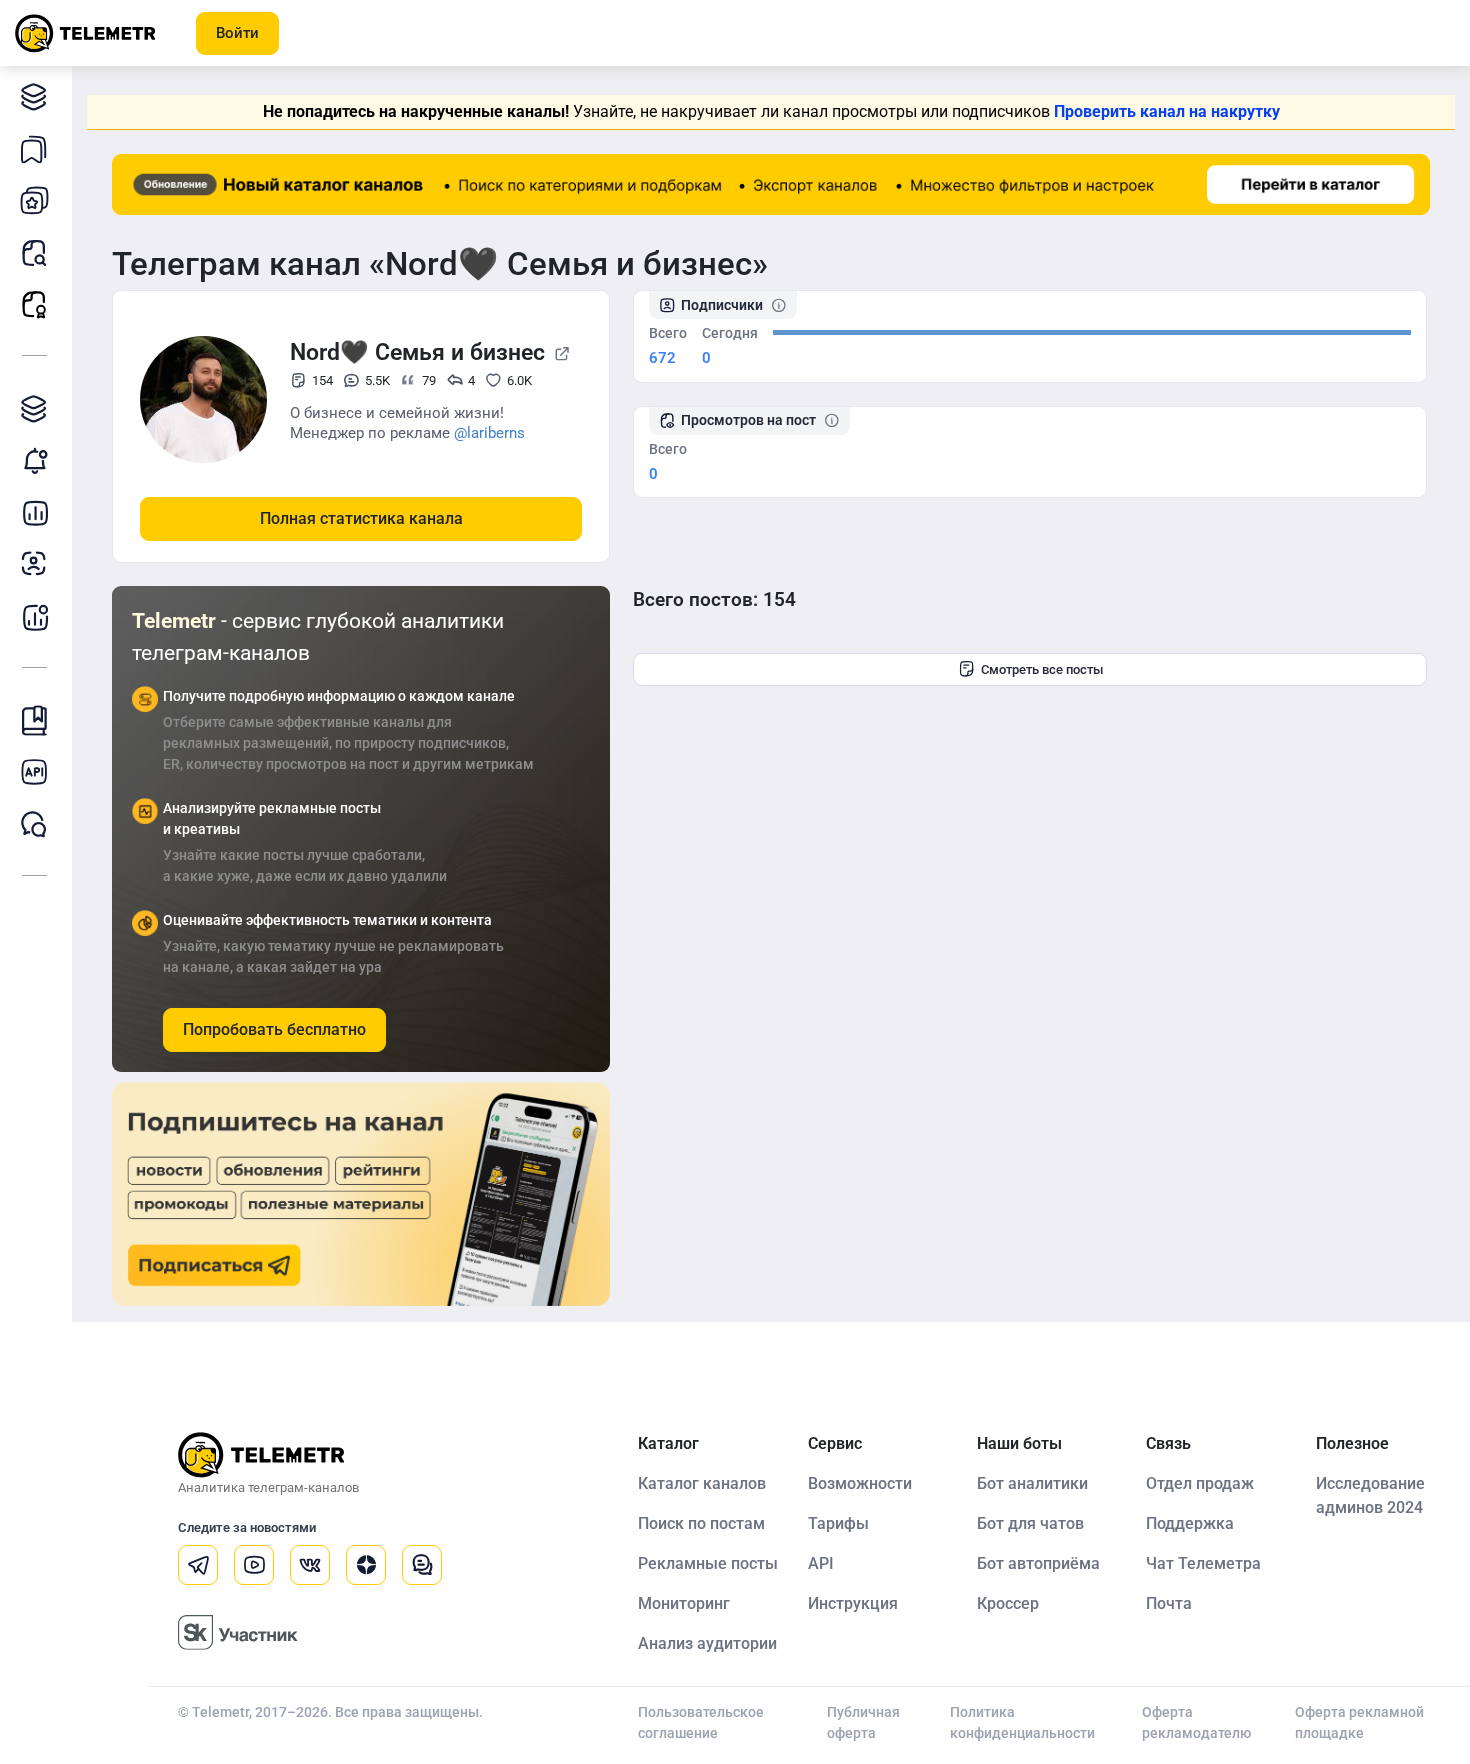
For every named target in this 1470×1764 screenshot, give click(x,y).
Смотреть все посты (1042, 669)
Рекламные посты (35, 304)
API (821, 1563)
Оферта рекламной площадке (1359, 1722)
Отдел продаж (1200, 1483)
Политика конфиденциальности (1022, 1722)
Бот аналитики (35, 616)
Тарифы (838, 1523)
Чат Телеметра (1203, 1563)
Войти (237, 33)
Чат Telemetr (35, 824)
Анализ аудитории (35, 564)
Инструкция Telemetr (35, 720)
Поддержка (1190, 1523)
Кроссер (1008, 1603)
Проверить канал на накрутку (1167, 111)
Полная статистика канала (361, 518)
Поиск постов (35, 252)
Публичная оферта (863, 1722)
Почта (1169, 1603)
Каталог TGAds (35, 408)
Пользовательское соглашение (701, 1722)
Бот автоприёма (1038, 1563)
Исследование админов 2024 (1370, 1495)
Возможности (860, 1483)
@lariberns (489, 433)
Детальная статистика (35, 512)
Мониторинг (35, 460)
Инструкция (853, 1603)
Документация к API (35, 772)
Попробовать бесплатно (274, 1029)
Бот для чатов (1030, 1523)
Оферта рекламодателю (1196, 1722)
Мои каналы (35, 200)
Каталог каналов (35, 96)
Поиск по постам (701, 1523)
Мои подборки (35, 148)
